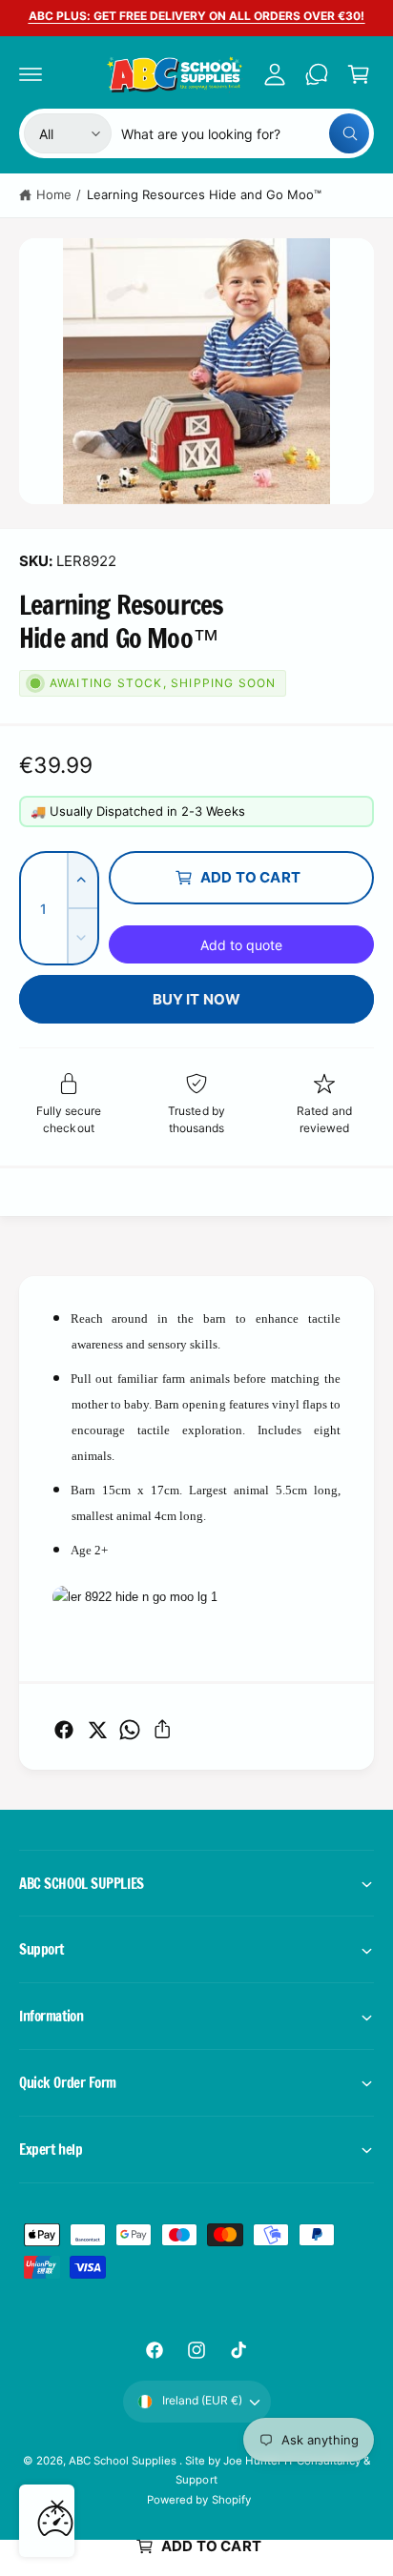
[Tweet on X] (97, 1730)
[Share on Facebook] (64, 1730)
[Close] (57, 2506)
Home (54, 194)
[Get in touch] (317, 74)
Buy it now (197, 999)
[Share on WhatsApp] (130, 1730)
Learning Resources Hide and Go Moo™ (205, 194)
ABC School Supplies (124, 2461)
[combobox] (245, 133)
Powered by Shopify (198, 2500)
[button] (31, 74)
